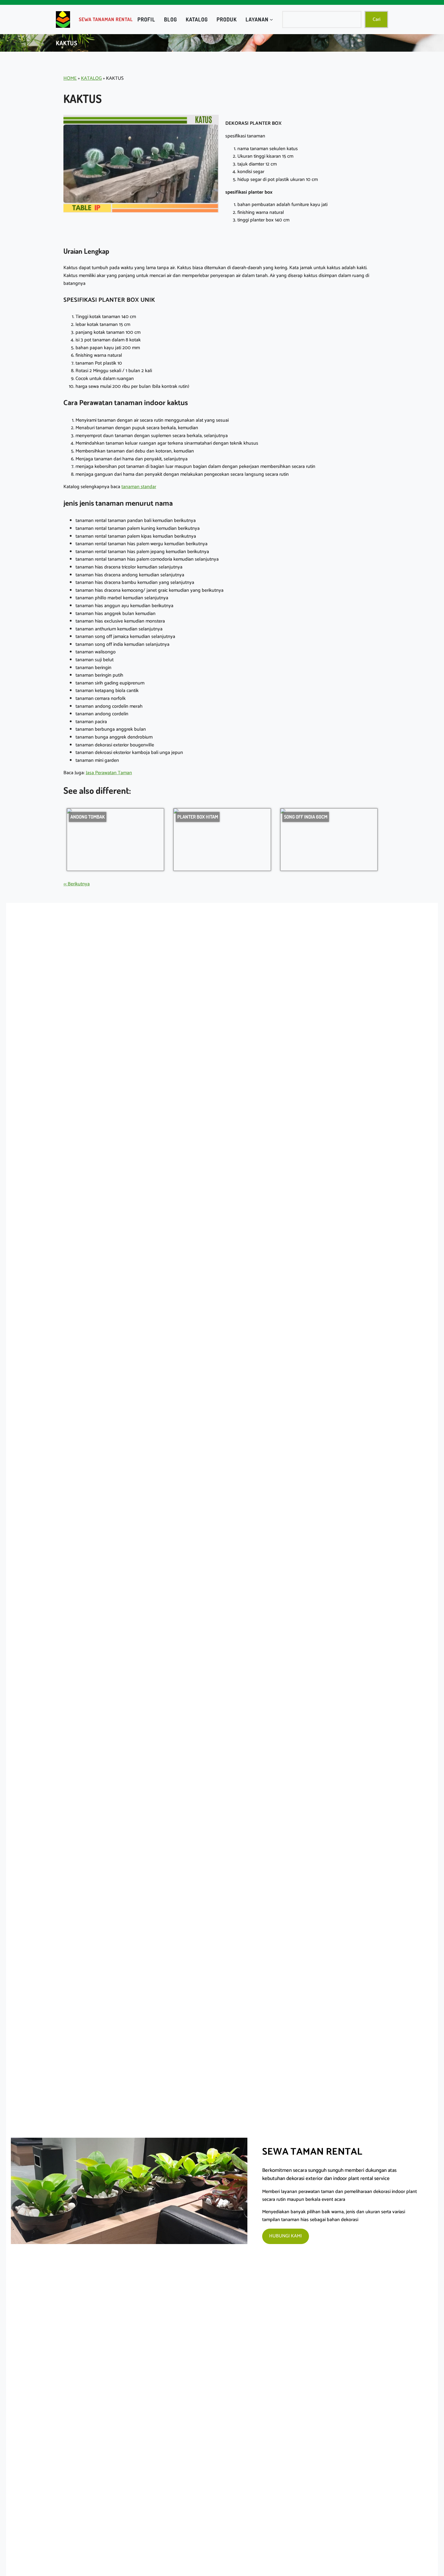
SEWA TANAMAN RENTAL (106, 19)
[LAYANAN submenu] (271, 19)
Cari (376, 19)
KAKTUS (67, 43)
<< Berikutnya (77, 884)
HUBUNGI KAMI (285, 2236)
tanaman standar (139, 487)
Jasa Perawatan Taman (109, 773)
